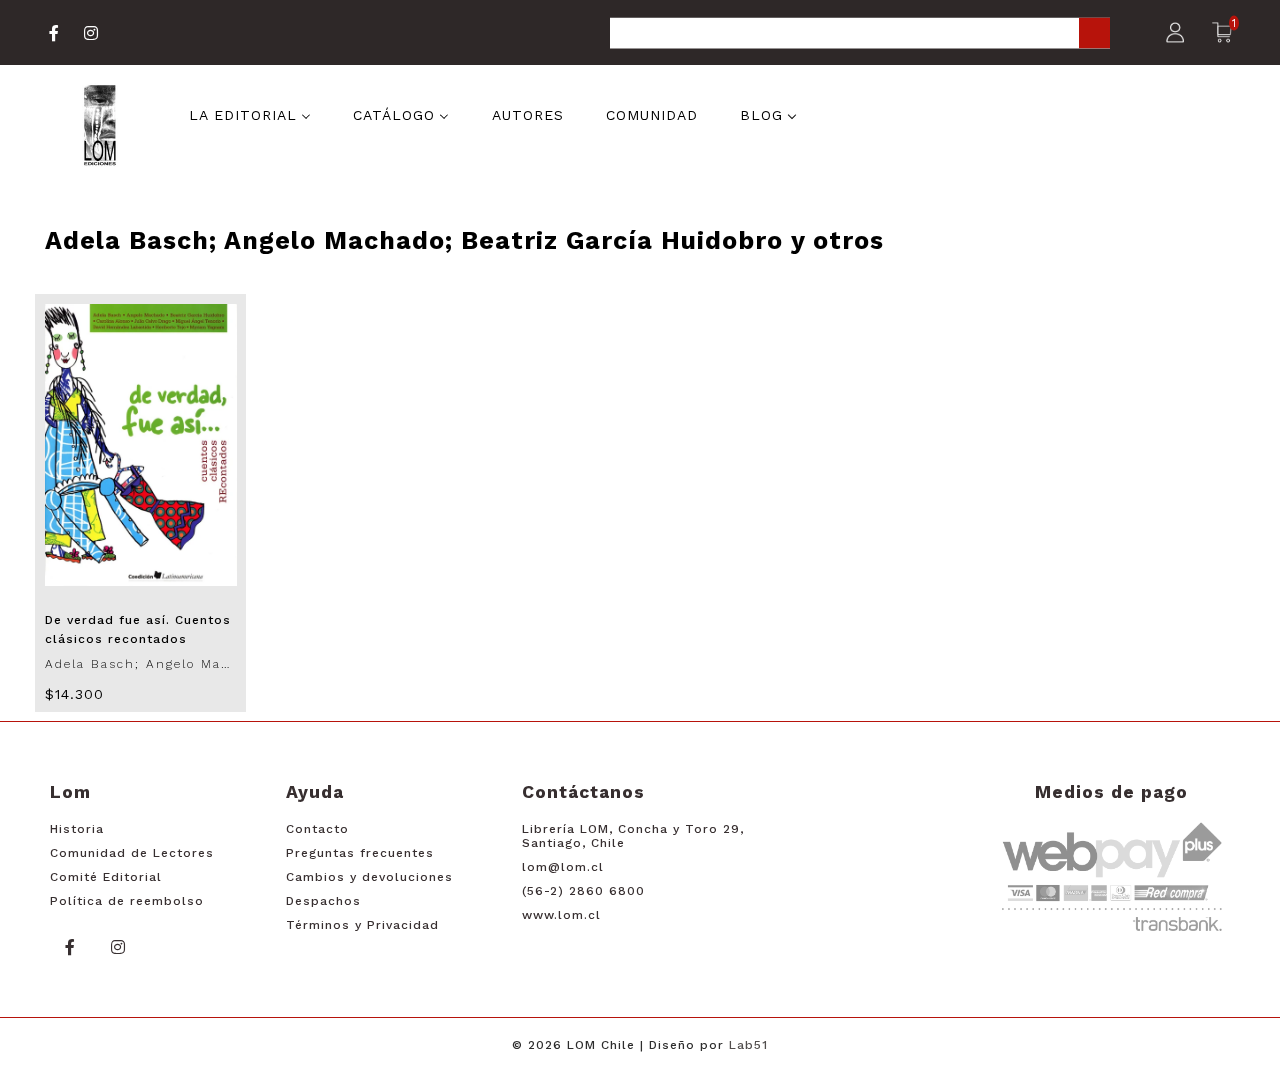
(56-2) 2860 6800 (583, 891)
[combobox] (860, 34)
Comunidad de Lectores (132, 853)
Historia (77, 829)
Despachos (323, 901)
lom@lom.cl (563, 867)
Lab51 (748, 1045)
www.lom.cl (561, 915)
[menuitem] (250, 114)
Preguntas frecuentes (360, 853)
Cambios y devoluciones (369, 877)
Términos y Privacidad (362, 925)
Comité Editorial (106, 877)
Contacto (317, 829)
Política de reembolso (127, 901)
